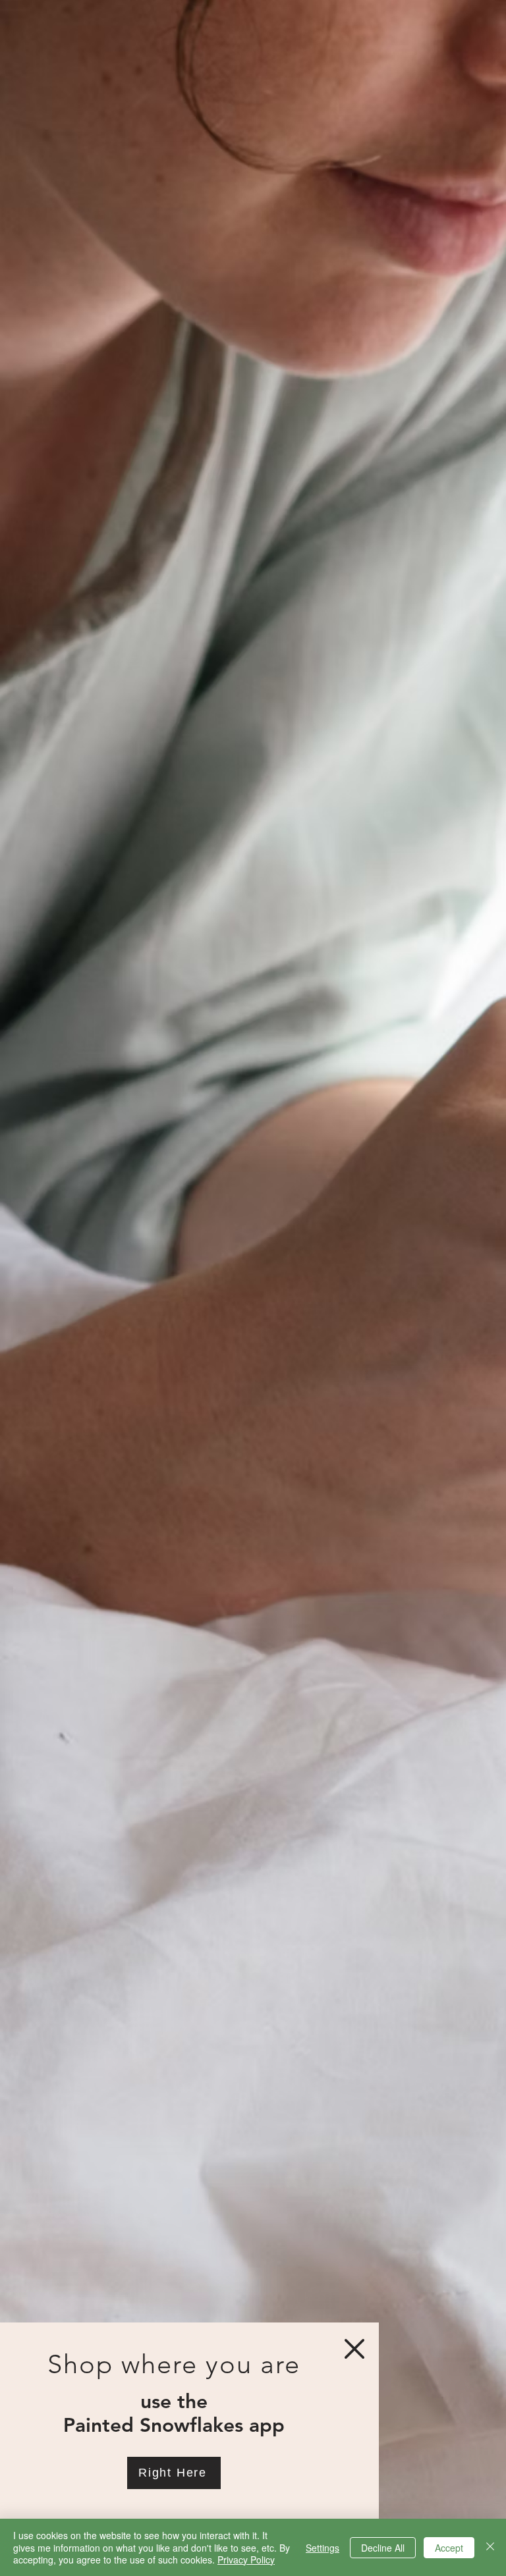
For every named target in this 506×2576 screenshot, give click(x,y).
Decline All (383, 2548)
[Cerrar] (490, 2547)
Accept (449, 2548)
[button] (354, 2349)
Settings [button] (323, 2548)
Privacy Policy (246, 2560)
